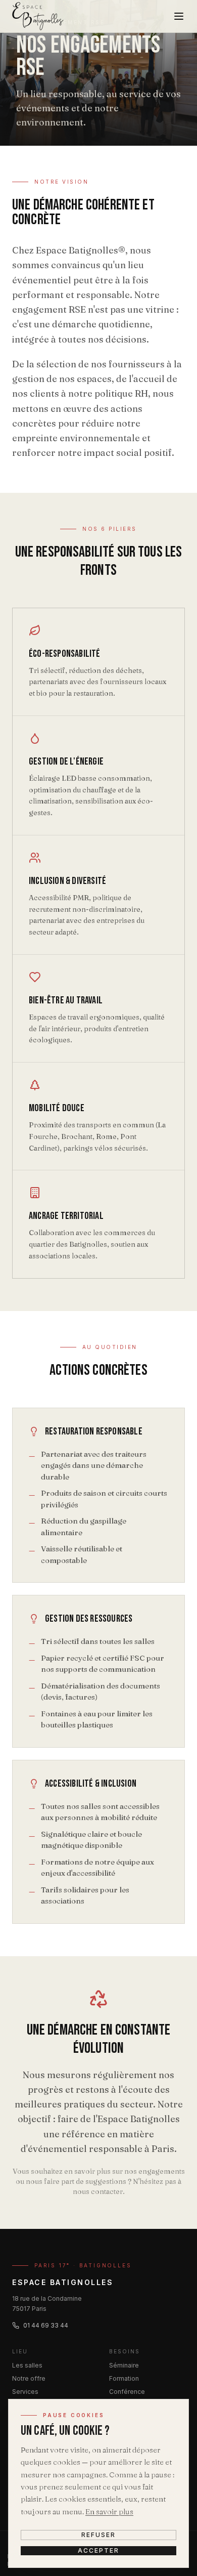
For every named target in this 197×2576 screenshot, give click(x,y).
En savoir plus (109, 2511)
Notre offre (29, 2378)
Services (25, 2392)
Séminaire (124, 2365)
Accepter (98, 2550)
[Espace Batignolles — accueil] (38, 16)
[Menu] (179, 16)
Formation (124, 2378)
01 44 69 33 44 (46, 2325)
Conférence (127, 2392)
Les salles (27, 2365)
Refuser (98, 2535)
